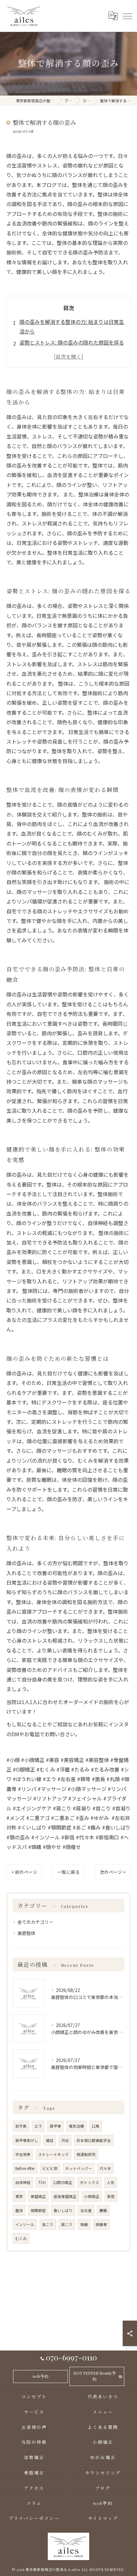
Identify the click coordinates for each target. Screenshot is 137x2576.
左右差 (86, 2210)
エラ (38, 2126)
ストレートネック (54, 2154)
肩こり (67, 2224)
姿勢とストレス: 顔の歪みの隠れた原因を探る (72, 342)
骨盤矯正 (38, 2196)
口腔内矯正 (63, 2182)
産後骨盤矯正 (65, 2196)
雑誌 (50, 2140)
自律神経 (23, 2182)
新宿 (111, 2196)
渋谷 (65, 2140)
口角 (96, 2126)
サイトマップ (103, 2518)
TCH (42, 2182)
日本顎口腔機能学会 (94, 2140)
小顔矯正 (92, 2196)
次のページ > (113, 1872)
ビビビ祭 (50, 2168)
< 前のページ (24, 1872)
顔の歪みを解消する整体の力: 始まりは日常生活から (72, 326)
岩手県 (21, 2126)
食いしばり (63, 2210)
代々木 (105, 2168)
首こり (48, 2224)
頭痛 (84, 2224)
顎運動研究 (86, 2154)
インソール (25, 2224)
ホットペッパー (79, 2168)
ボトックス (90, 2182)
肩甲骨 (55, 2126)
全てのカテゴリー (35, 1922)
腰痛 (103, 2210)
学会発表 (23, 2154)
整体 (19, 2210)
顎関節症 (38, 2210)
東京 (19, 2196)
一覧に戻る (68, 1872)
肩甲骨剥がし (27, 2140)
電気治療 (76, 2126)
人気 (111, 2182)
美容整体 (26, 1933)
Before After (25, 2168)
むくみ (21, 2238)
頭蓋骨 (101, 2224)
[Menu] (127, 16)
